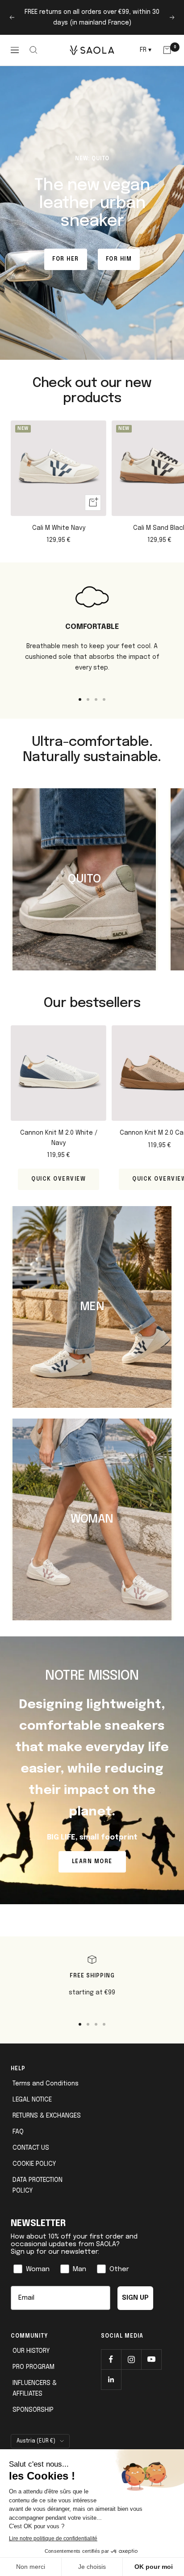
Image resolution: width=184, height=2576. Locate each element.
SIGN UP (135, 2298)
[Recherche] (34, 50)
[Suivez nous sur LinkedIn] (111, 2379)
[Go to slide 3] (96, 699)
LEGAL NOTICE (32, 2100)
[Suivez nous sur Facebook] (111, 2359)
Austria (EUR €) (36, 2441)
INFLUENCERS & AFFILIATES (35, 2389)
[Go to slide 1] (80, 699)
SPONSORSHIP (33, 2410)
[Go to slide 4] (104, 699)
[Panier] (167, 50)
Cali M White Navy (59, 528)
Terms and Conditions (46, 2084)
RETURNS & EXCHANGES (47, 2116)
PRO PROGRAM (33, 2367)
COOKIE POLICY (34, 2164)
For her (66, 259)
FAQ (18, 2132)
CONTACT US (31, 2148)
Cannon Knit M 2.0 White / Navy (59, 1138)
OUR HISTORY (31, 2351)
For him (119, 259)
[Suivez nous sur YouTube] (151, 2359)
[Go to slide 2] (88, 699)
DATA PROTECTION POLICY (38, 2185)
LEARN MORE (92, 1862)
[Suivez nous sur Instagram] (131, 2359)
